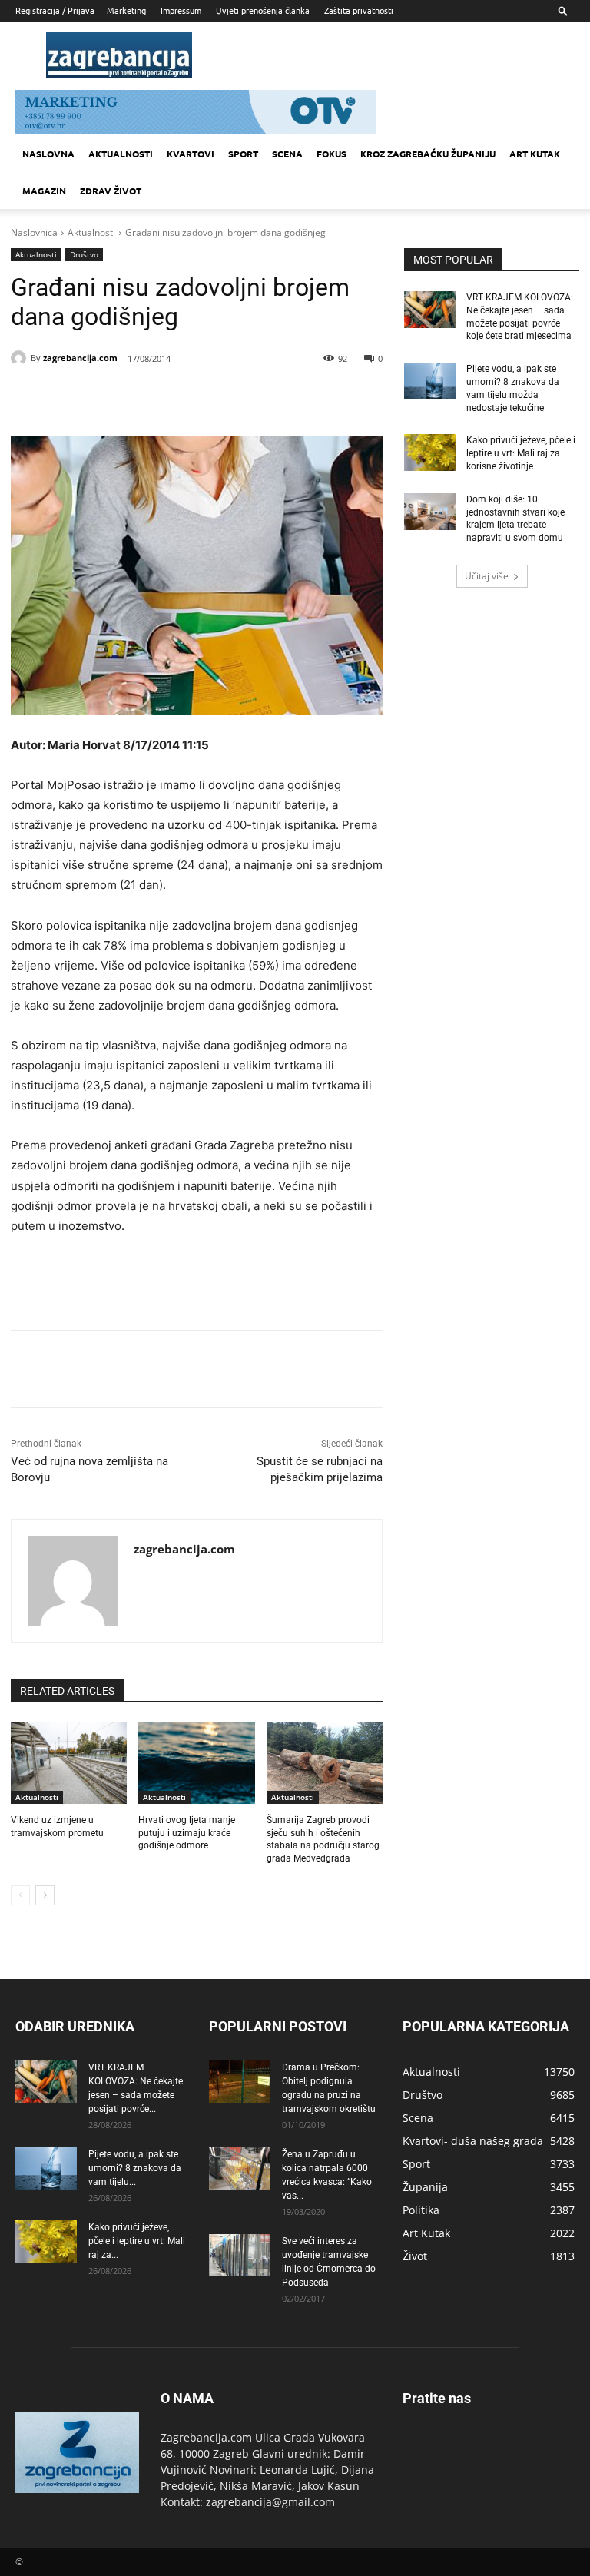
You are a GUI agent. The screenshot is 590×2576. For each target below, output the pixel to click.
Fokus (331, 154)
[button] (563, 10)
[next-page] (45, 1895)
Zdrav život (111, 191)
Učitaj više (487, 576)
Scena (287, 154)
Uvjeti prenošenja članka (263, 10)
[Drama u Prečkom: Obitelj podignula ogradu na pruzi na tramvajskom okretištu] (240, 2082)
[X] (149, 398)
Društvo (84, 254)
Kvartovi (191, 154)
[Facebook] (114, 398)
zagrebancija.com (80, 358)
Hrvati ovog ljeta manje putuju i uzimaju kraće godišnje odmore (187, 1833)
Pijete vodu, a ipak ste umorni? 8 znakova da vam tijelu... (135, 2168)
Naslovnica (34, 232)
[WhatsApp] (220, 398)
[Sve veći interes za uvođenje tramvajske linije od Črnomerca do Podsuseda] (240, 2255)
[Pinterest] (184, 398)
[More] (256, 398)
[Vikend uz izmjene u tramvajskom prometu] (69, 1763)
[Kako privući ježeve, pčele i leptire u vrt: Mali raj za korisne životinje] (430, 453)
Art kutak (535, 154)
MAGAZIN (44, 191)
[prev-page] (20, 1895)
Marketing (126, 10)
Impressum (181, 10)
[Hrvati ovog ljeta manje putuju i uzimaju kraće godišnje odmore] (196, 1763)
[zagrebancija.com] (21, 358)
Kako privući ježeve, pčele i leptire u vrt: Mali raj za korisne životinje (521, 453)
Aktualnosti (121, 154)
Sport (243, 154)
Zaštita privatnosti (359, 10)
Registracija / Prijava (55, 10)
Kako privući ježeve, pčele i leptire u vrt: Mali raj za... (137, 2241)
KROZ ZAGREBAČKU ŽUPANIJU (428, 154)
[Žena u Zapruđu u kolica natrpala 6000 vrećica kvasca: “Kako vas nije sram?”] (240, 2168)
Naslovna (48, 154)
